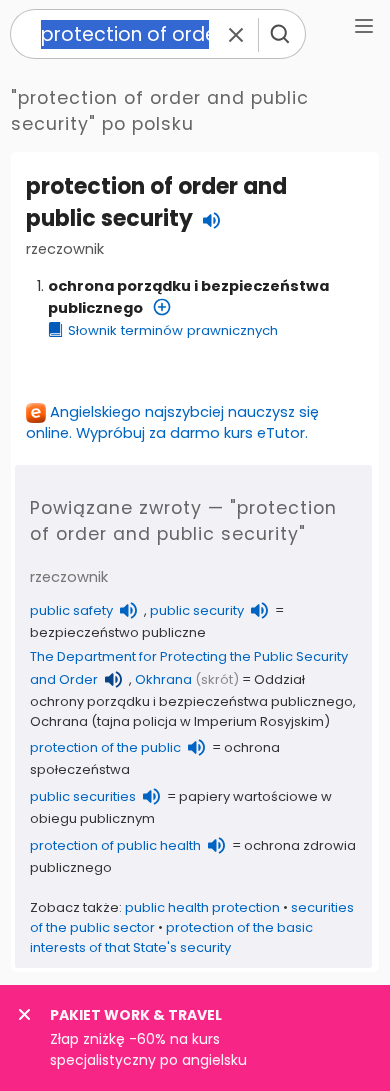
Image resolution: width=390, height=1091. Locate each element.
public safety (71, 610)
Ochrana (59, 721)
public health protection (202, 907)
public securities (83, 796)
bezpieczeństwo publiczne (118, 632)
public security (197, 610)
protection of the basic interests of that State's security (171, 937)
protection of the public (105, 747)
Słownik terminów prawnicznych (173, 330)
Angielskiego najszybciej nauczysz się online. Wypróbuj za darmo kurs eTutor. (172, 422)
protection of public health (115, 845)
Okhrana (163, 679)
